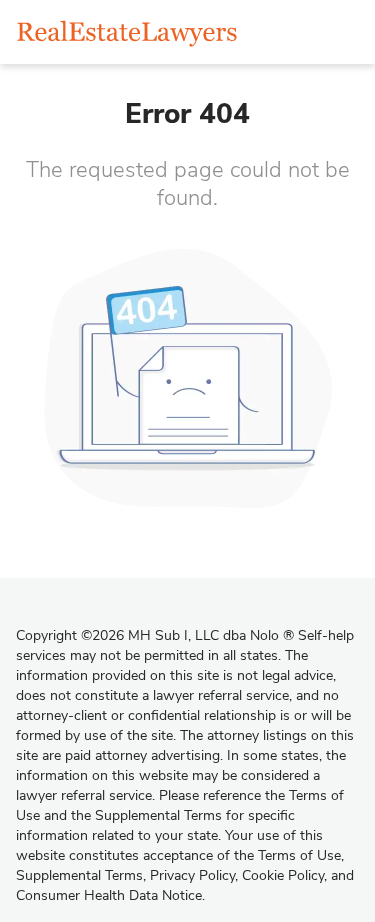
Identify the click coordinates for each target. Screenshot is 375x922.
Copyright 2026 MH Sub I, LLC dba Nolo (155, 635)
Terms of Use (299, 855)
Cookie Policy (283, 875)
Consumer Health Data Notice (109, 895)
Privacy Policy (192, 875)
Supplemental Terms (79, 875)
